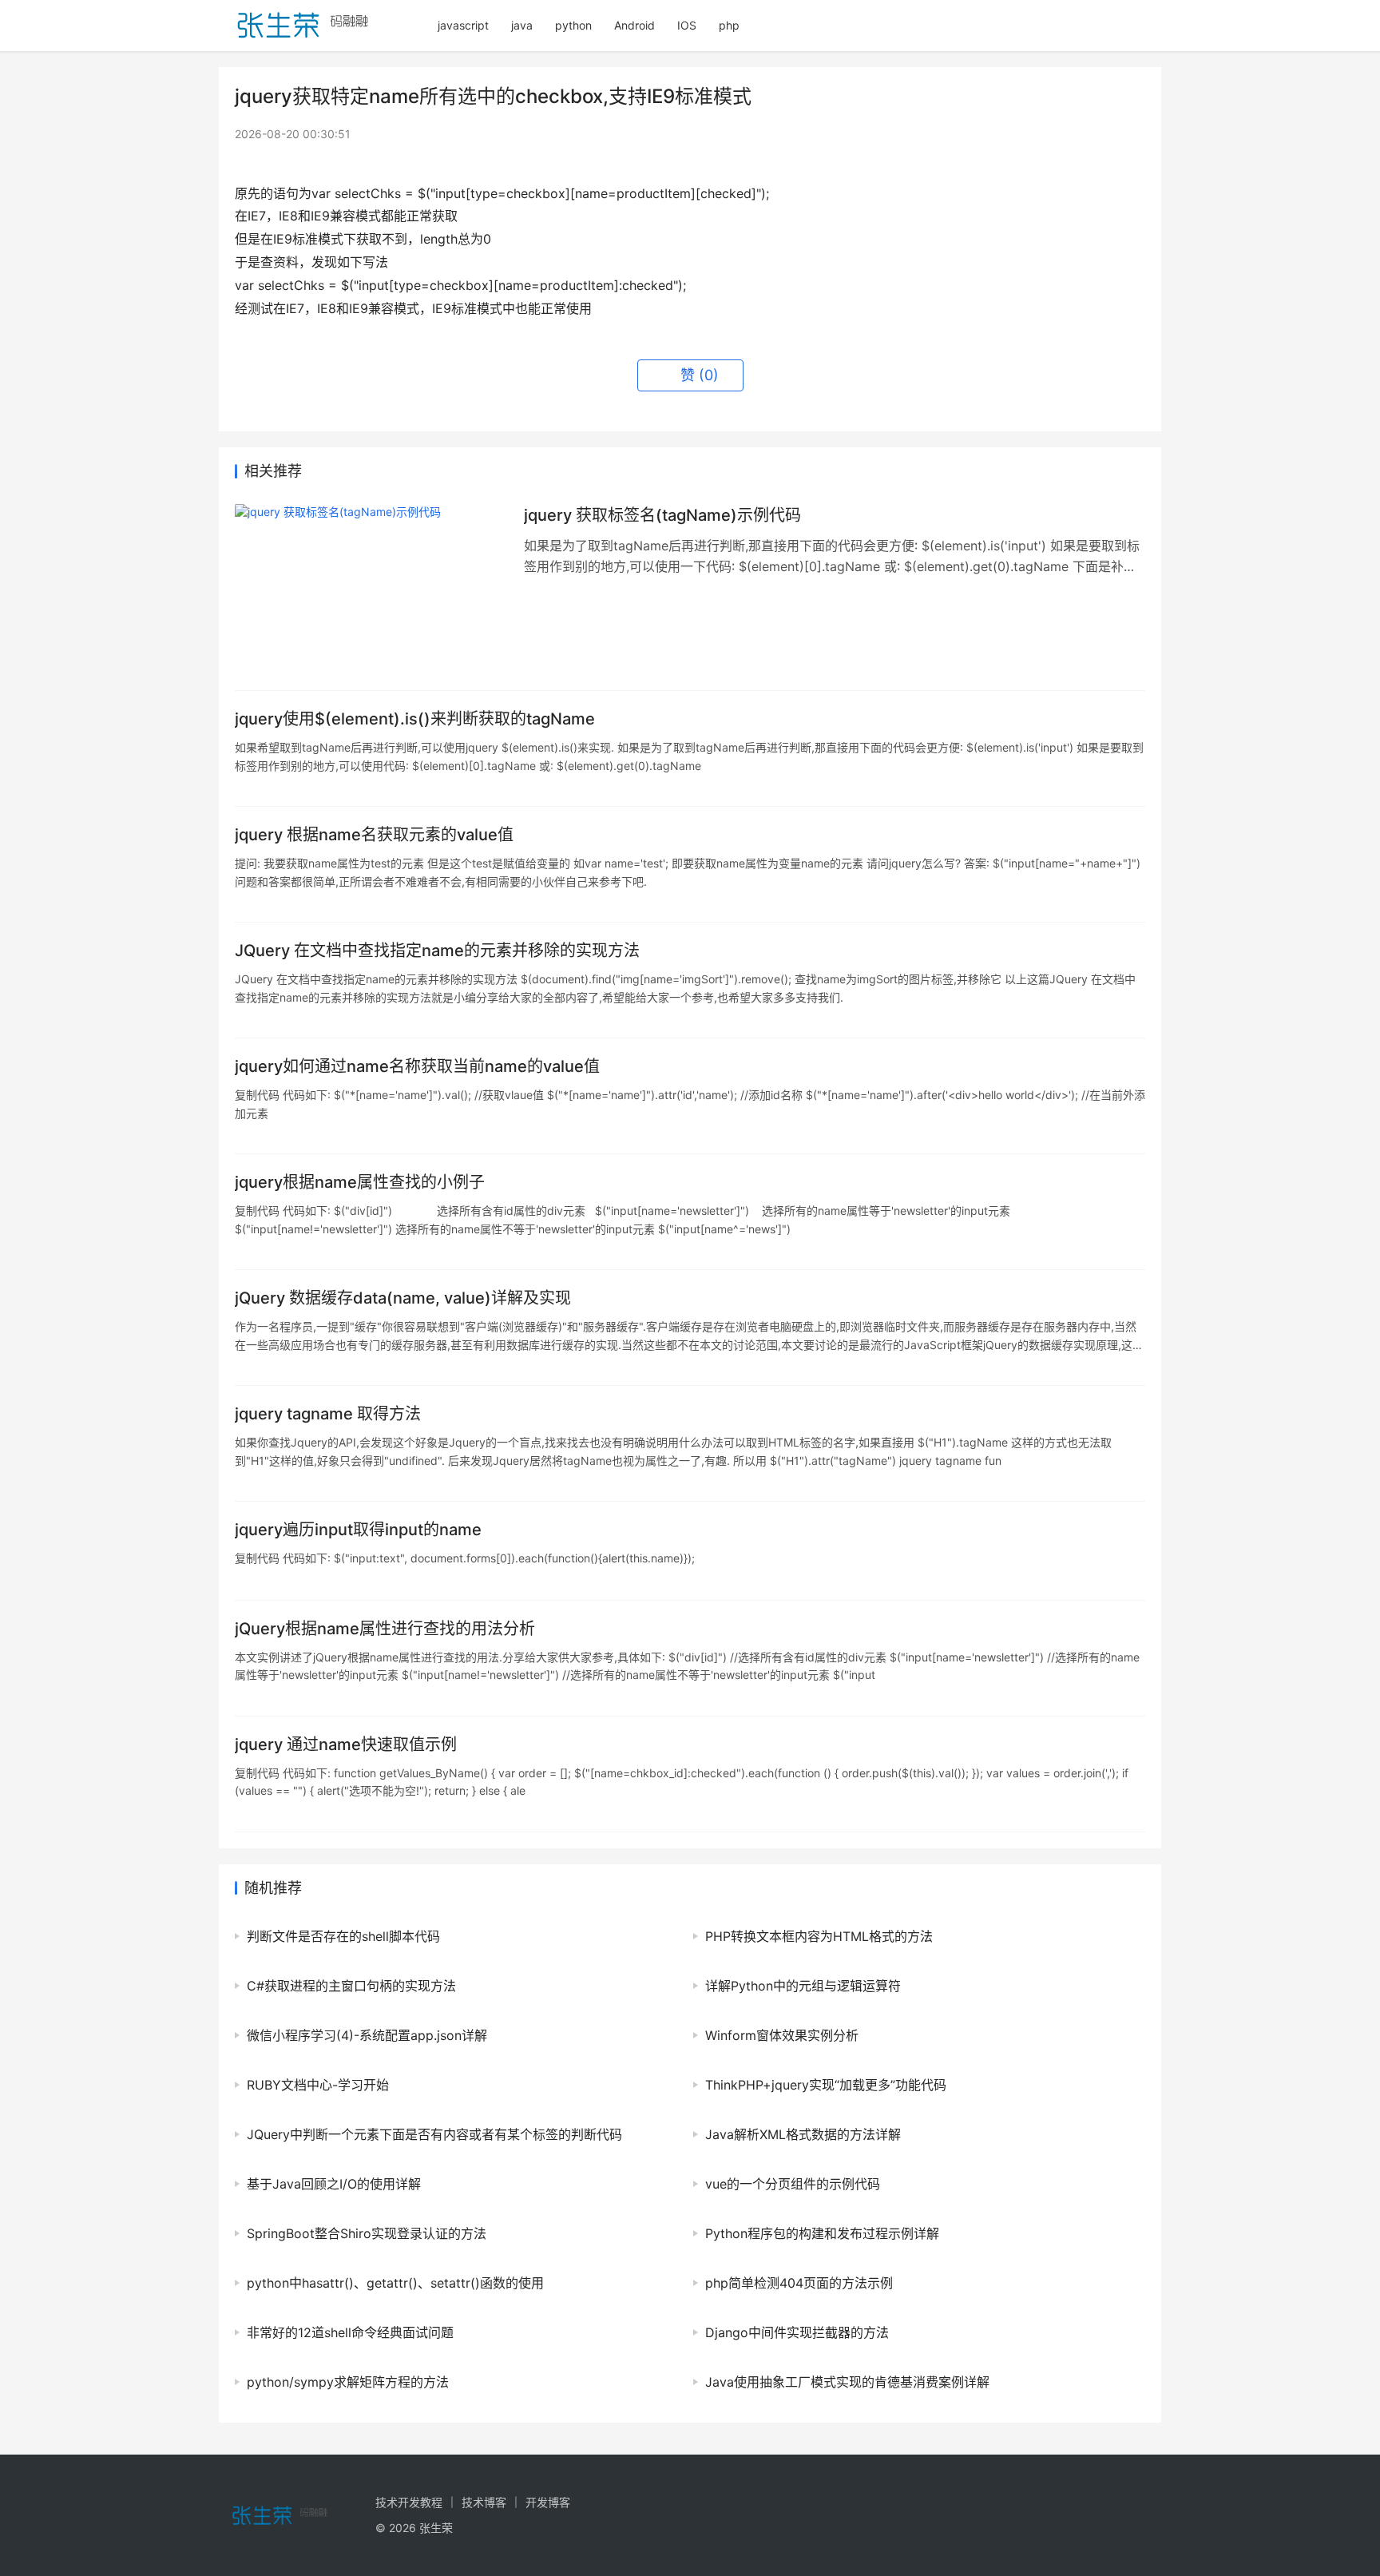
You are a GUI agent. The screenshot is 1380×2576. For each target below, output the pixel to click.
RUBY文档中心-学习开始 (318, 2085)
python (573, 25)
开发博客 (548, 2502)
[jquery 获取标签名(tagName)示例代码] (371, 589)
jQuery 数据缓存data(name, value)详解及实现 (403, 1298)
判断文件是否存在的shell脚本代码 (343, 1936)
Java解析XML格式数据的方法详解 (803, 2134)
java (522, 25)
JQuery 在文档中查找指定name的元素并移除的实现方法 (437, 951)
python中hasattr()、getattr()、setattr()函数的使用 (395, 2283)
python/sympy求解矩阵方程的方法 (348, 2382)
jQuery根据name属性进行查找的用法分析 (385, 1629)
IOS (687, 25)
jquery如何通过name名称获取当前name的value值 (417, 1066)
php (729, 25)
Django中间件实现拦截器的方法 (797, 2332)
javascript (463, 25)
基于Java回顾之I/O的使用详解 (334, 2184)
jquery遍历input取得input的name (358, 1530)
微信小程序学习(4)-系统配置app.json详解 (367, 2035)
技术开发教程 (409, 2502)
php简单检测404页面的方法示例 (799, 2283)
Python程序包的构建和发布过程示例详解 (822, 2233)
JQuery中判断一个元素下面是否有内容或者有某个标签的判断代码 (434, 2134)
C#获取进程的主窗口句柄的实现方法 (351, 1986)
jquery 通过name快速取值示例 (346, 1744)
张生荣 (436, 2528)
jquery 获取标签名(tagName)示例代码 (662, 515)
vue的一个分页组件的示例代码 (793, 2184)
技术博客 (484, 2502)
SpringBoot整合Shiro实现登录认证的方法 (367, 2233)
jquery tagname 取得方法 (328, 1414)
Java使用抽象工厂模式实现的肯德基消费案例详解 (847, 2382)
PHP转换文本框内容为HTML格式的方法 (819, 1936)
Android (634, 25)
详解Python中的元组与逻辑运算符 (803, 1986)
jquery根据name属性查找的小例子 (360, 1182)
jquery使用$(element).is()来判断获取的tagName (415, 719)
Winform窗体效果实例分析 (782, 2035)
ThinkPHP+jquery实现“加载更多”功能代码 (826, 2085)
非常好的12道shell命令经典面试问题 (350, 2332)
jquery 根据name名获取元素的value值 (374, 835)
